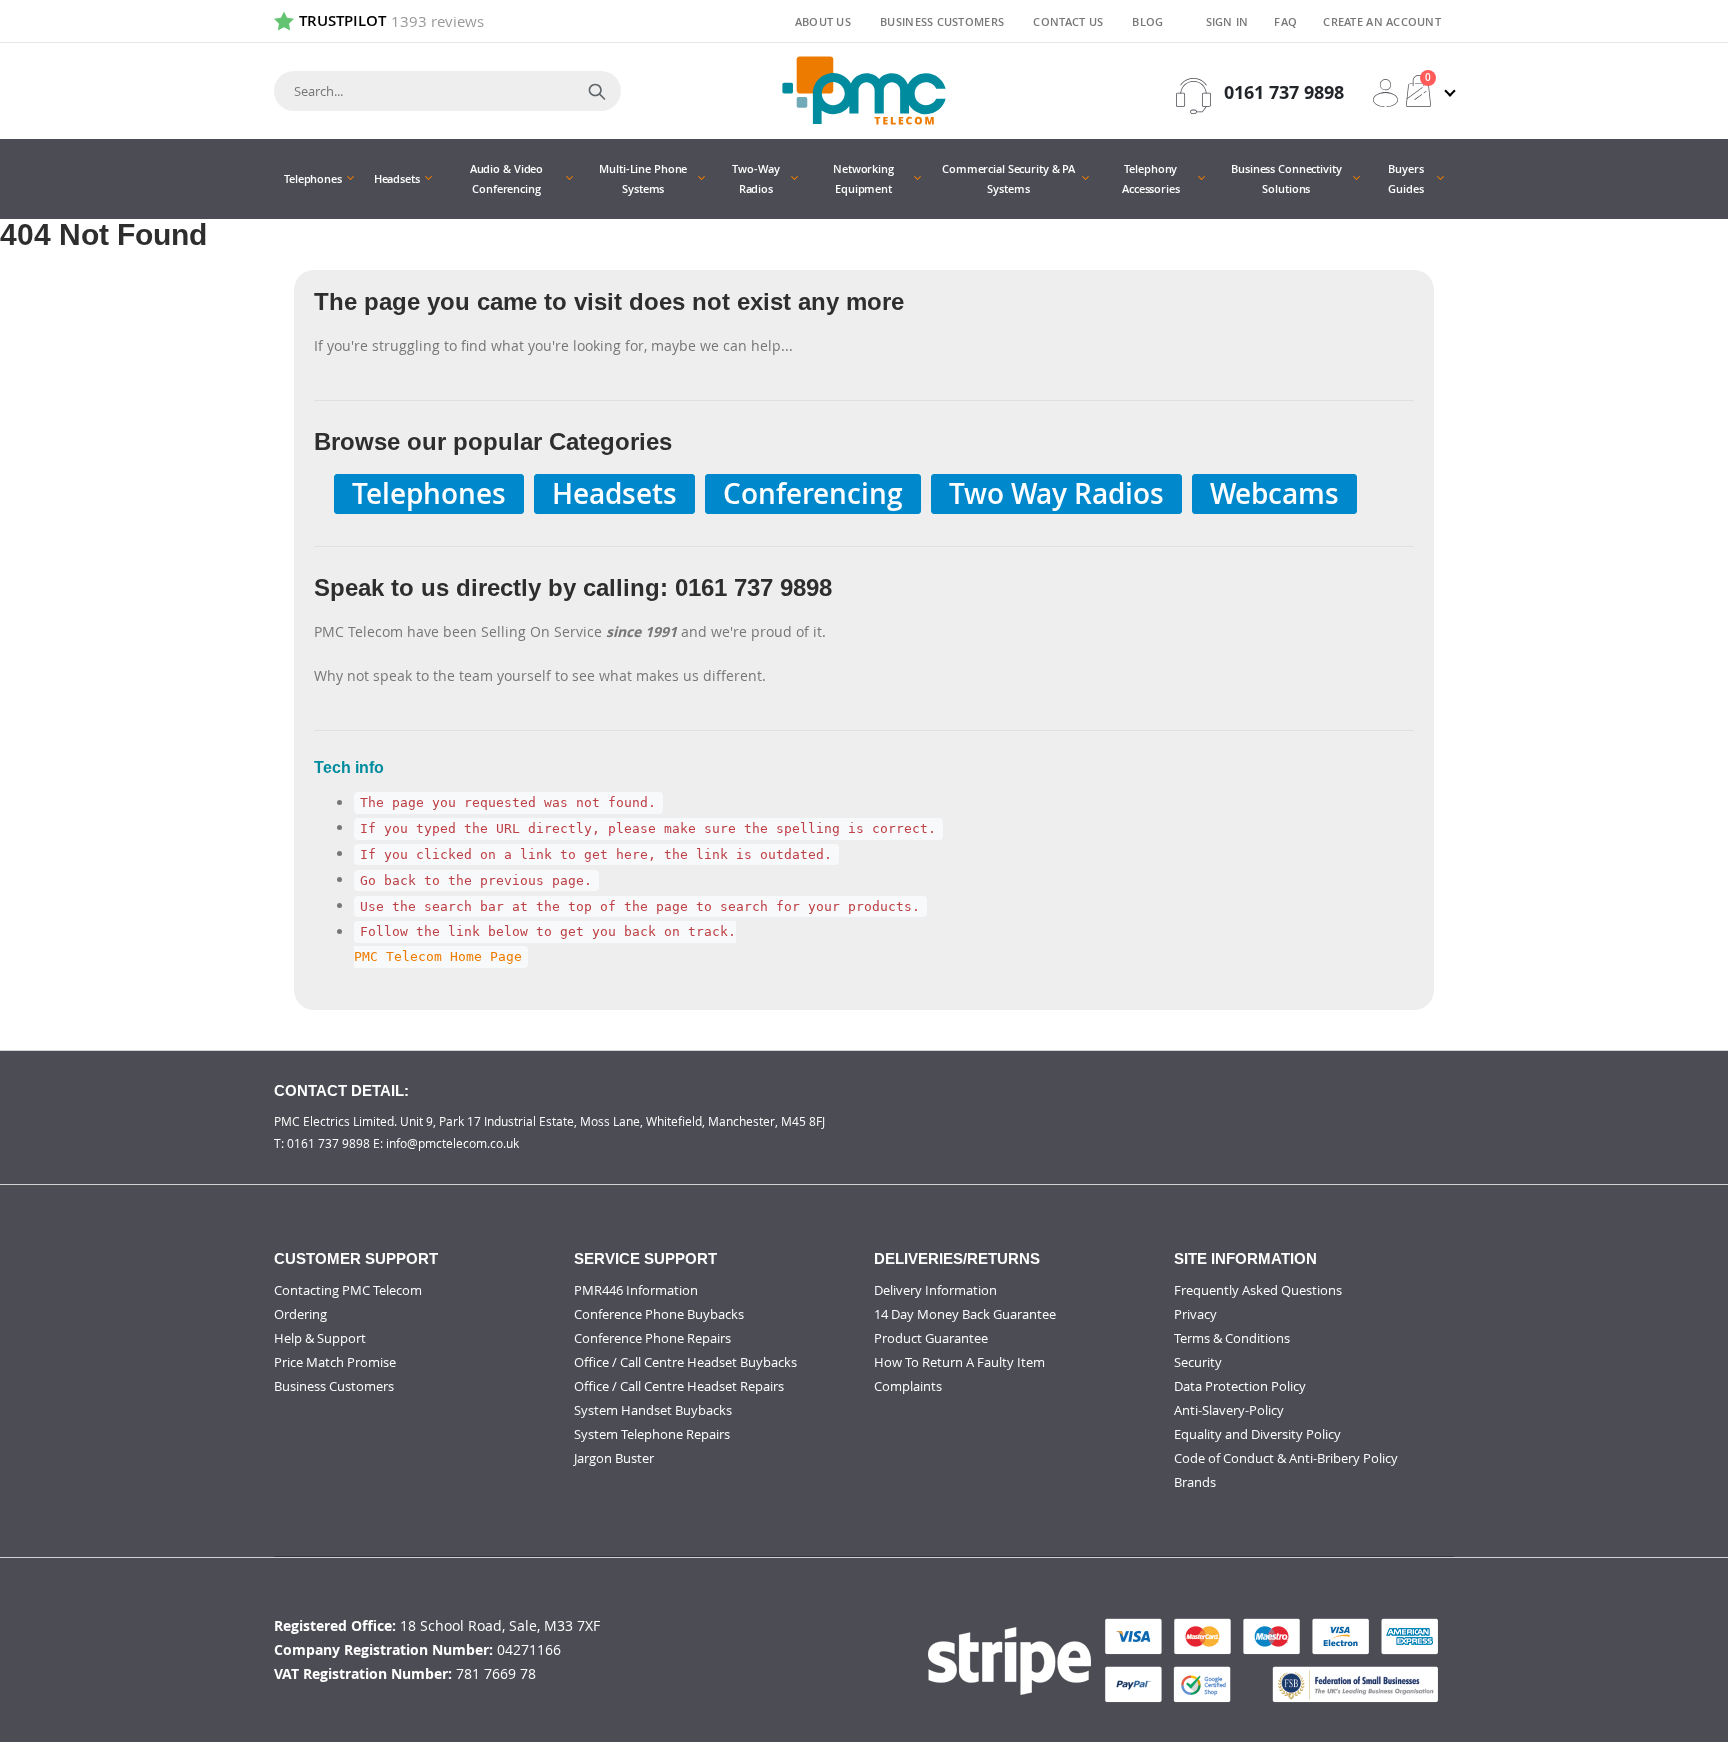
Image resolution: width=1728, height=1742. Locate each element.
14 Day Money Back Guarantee (965, 1314)
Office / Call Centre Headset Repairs (679, 1386)
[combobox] (447, 91)
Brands (1195, 1482)
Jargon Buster (614, 1458)
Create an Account (1382, 21)
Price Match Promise (335, 1362)
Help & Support (320, 1338)
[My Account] (1385, 93)
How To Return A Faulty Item (959, 1362)
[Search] (597, 91)
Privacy (1195, 1314)
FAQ (1285, 21)
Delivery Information (935, 1290)
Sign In (1227, 21)
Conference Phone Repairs (652, 1338)
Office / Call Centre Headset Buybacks (685, 1362)
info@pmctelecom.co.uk (452, 1143)
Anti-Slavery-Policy (1229, 1410)
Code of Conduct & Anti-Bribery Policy (1286, 1458)
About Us (823, 21)
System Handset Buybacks (653, 1410)
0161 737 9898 (1284, 92)
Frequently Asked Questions (1258, 1290)
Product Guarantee (931, 1338)
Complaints (908, 1386)
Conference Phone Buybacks (659, 1314)
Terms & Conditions (1232, 1338)
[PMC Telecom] (864, 90)
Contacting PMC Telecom (348, 1290)
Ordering (300, 1314)
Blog (1147, 21)
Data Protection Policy (1240, 1386)
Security (1198, 1362)
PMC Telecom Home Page (438, 957)
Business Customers (942, 21)
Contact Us (1068, 21)
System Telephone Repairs (652, 1434)
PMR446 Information (636, 1290)
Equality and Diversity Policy (1257, 1434)
